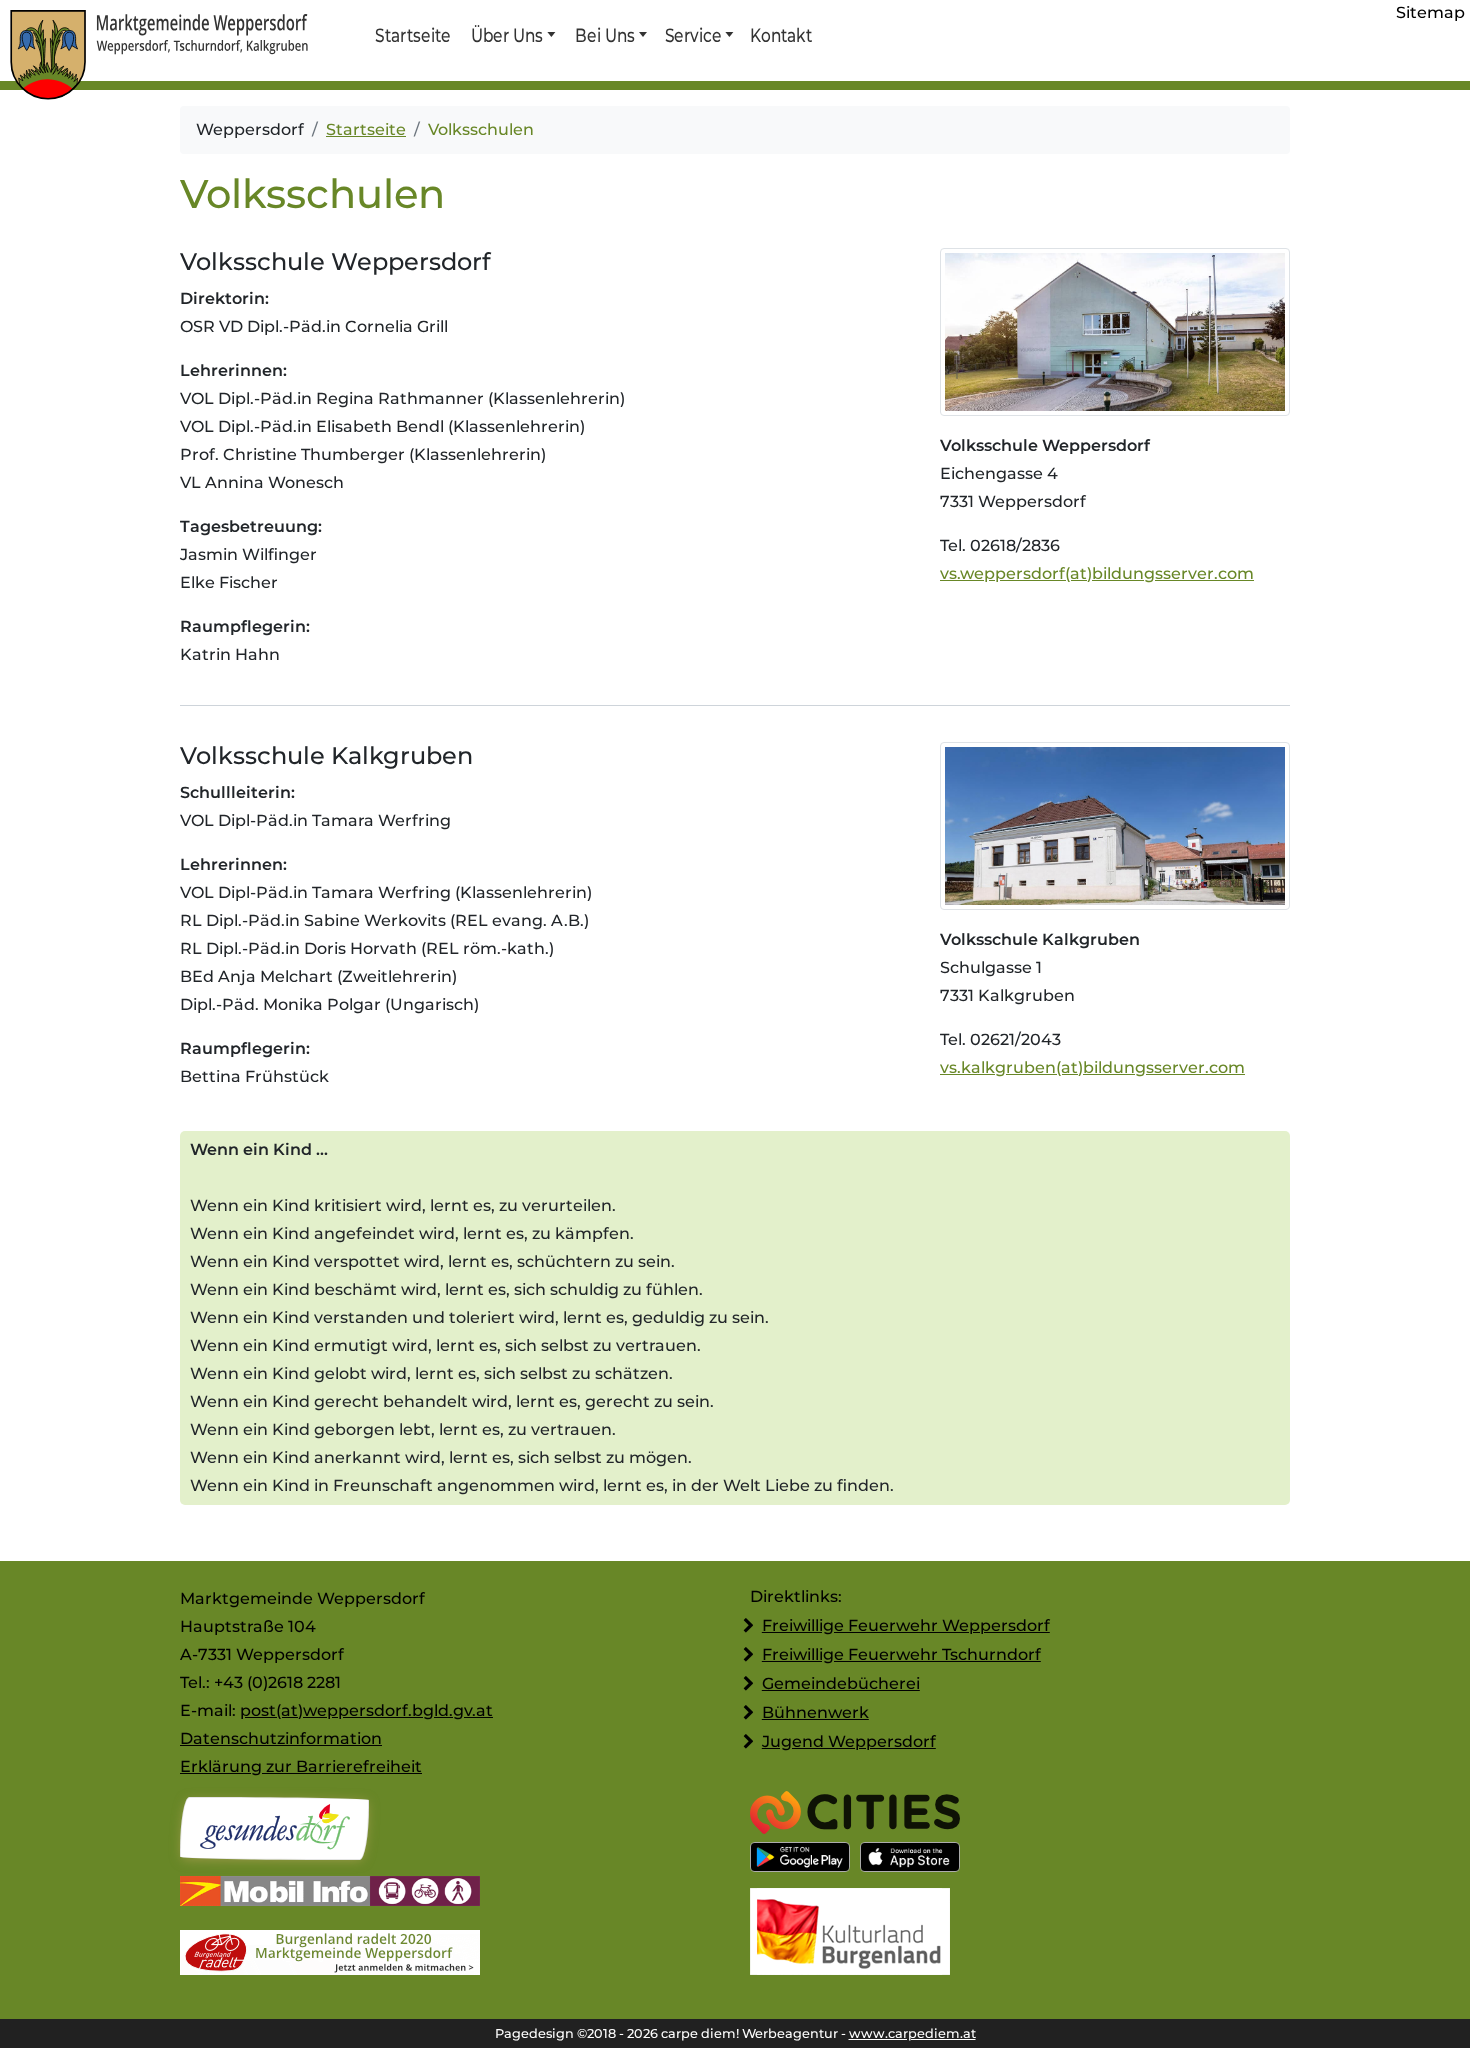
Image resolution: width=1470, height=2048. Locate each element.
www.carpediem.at (912, 2033)
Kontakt (780, 35)
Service (692, 35)
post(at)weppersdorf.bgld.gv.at (366, 1710)
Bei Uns (605, 35)
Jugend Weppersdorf (849, 1741)
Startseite (412, 35)
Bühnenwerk (815, 1712)
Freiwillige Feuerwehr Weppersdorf (906, 1625)
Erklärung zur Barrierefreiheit (301, 1766)
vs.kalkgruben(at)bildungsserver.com (1092, 1067)
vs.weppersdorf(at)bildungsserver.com (1097, 573)
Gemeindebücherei (841, 1683)
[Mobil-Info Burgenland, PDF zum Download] (330, 1893)
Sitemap (1430, 12)
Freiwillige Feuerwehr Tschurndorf (901, 1654)
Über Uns (507, 35)
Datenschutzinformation (281, 1738)
